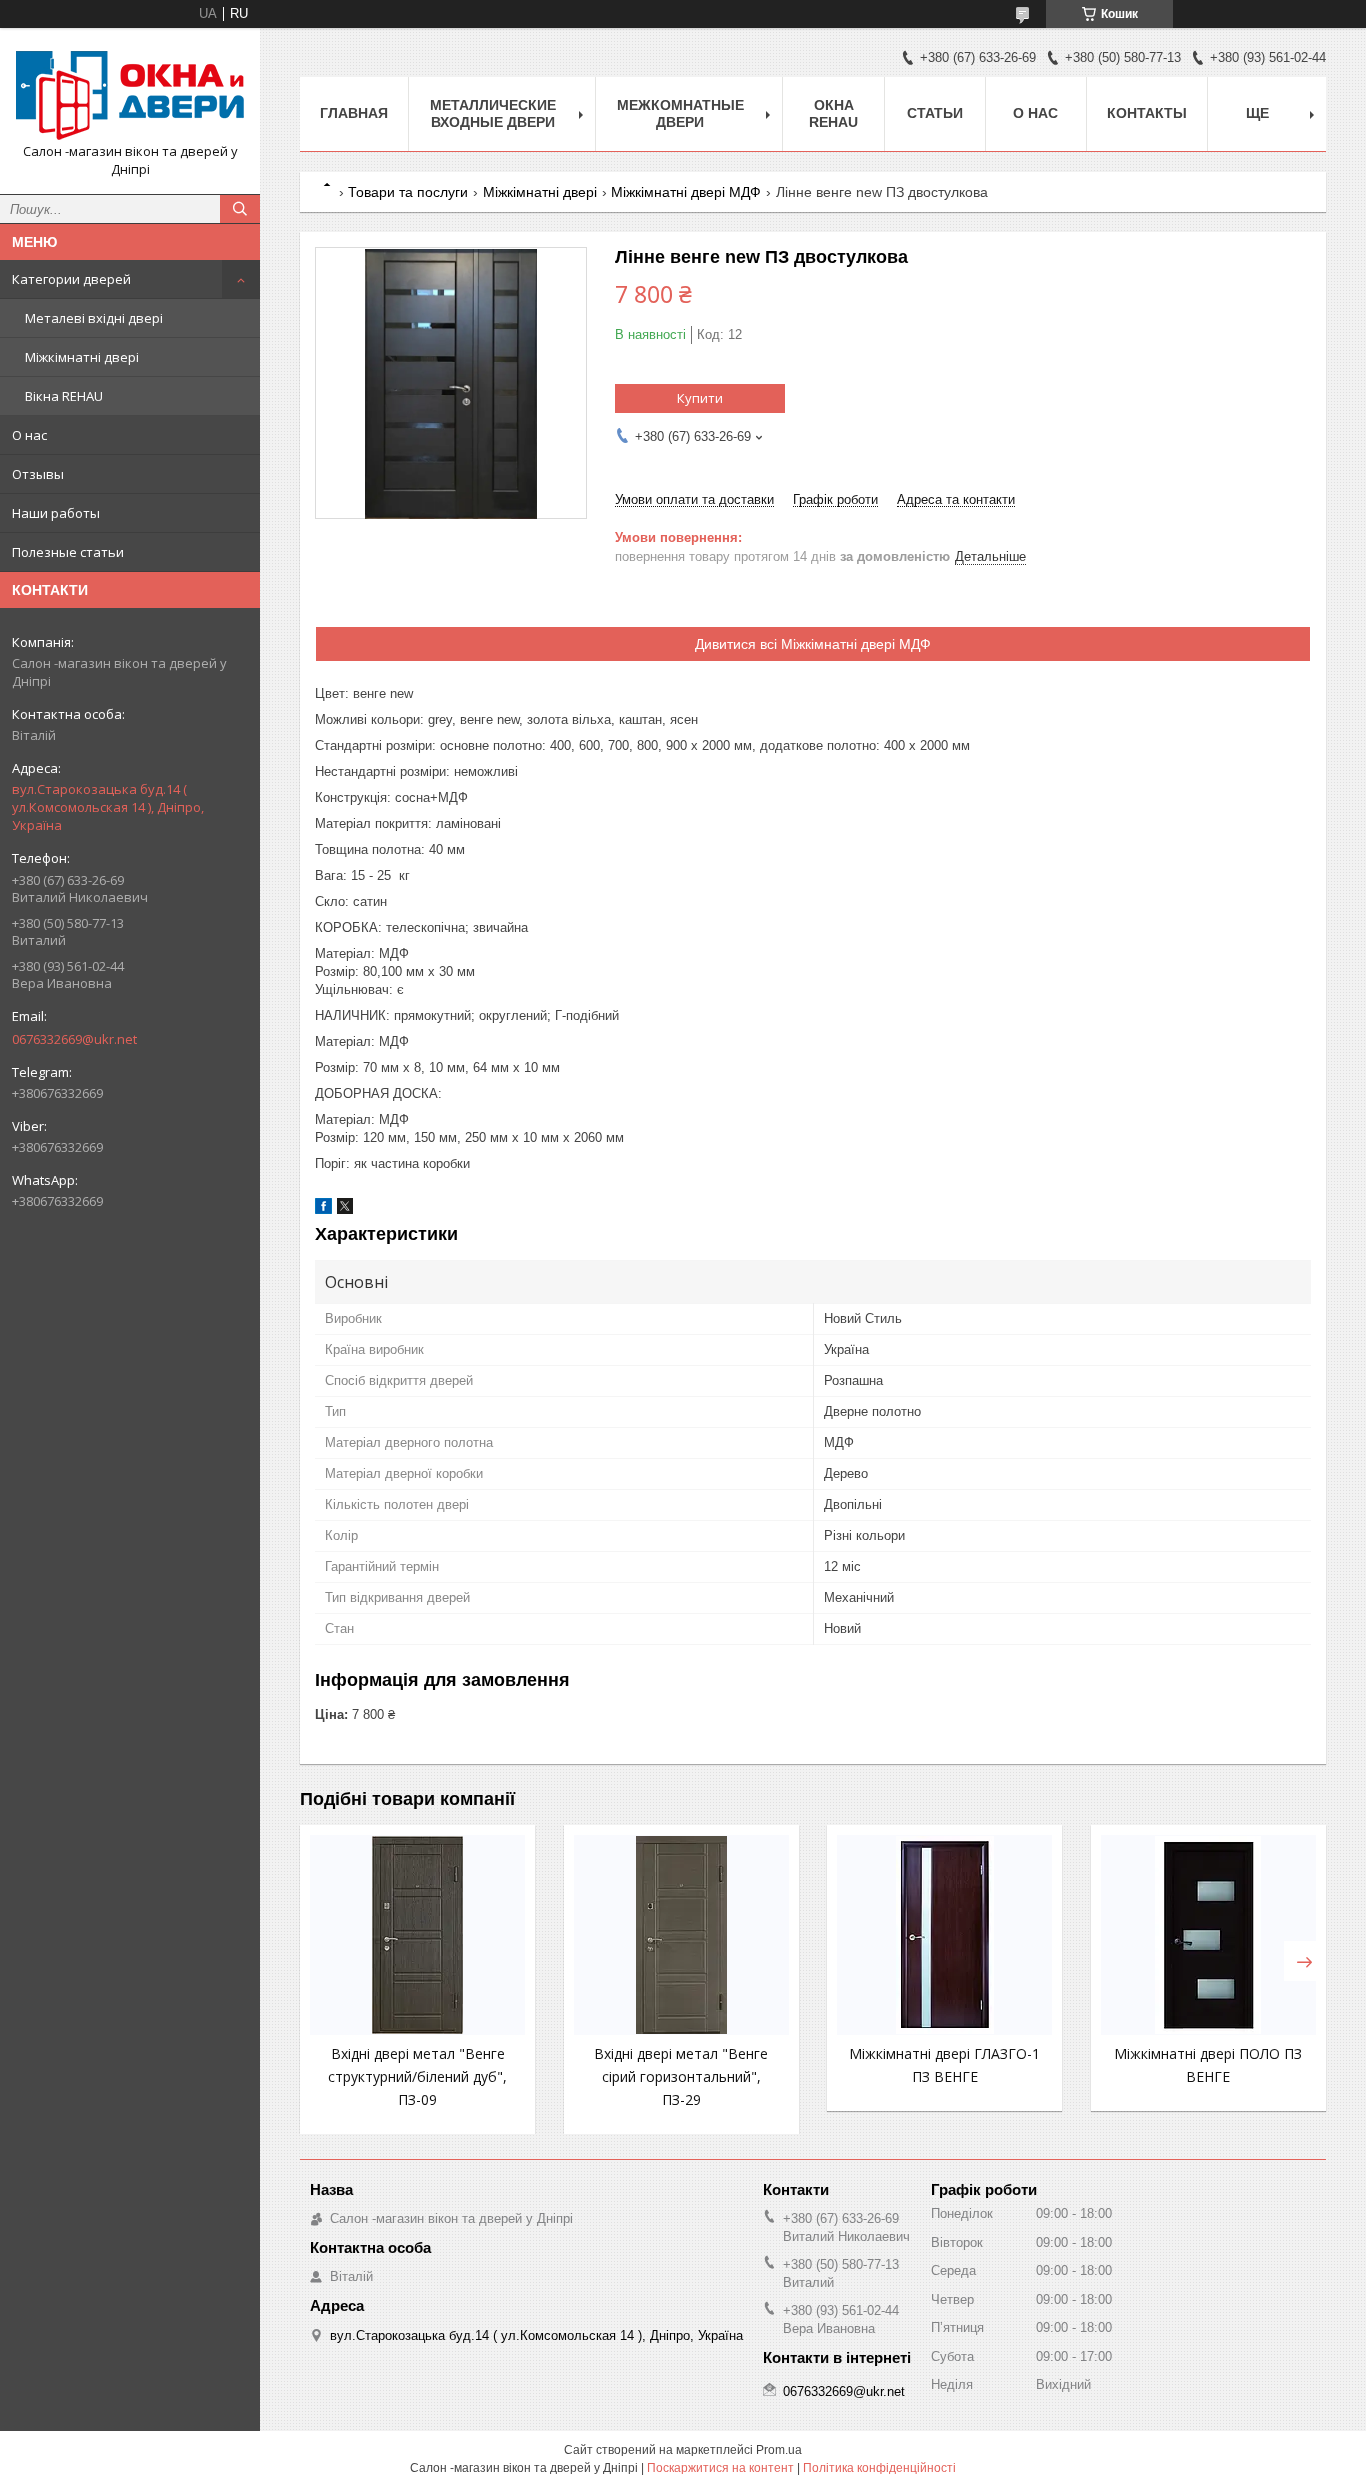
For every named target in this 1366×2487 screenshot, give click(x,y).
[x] (345, 1209)
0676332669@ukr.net (74, 1039)
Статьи (935, 113)
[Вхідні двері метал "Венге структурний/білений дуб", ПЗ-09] (417, 1935)
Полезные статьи (68, 552)
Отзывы (38, 474)
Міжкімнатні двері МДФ (686, 192)
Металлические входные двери (493, 113)
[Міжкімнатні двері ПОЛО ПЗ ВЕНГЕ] (1208, 1935)
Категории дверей (71, 279)
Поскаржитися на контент (720, 2468)
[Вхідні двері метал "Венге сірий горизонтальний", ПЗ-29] (681, 1935)
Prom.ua (779, 2450)
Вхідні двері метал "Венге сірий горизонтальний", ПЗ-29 (681, 2076)
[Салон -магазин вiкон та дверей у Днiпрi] (130, 93)
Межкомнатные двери (680, 113)
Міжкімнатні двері (82, 357)
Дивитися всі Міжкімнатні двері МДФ (813, 644)
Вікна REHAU (64, 396)
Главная (354, 113)
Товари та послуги (408, 192)
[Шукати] (240, 209)
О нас (29, 435)
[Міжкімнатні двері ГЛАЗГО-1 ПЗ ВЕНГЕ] (944, 1935)
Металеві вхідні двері (94, 318)
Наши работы (56, 513)
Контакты (1147, 113)
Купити (700, 398)
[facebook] (323, 1209)
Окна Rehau (833, 113)
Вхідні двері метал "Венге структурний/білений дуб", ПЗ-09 (417, 2076)
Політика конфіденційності (879, 2468)
